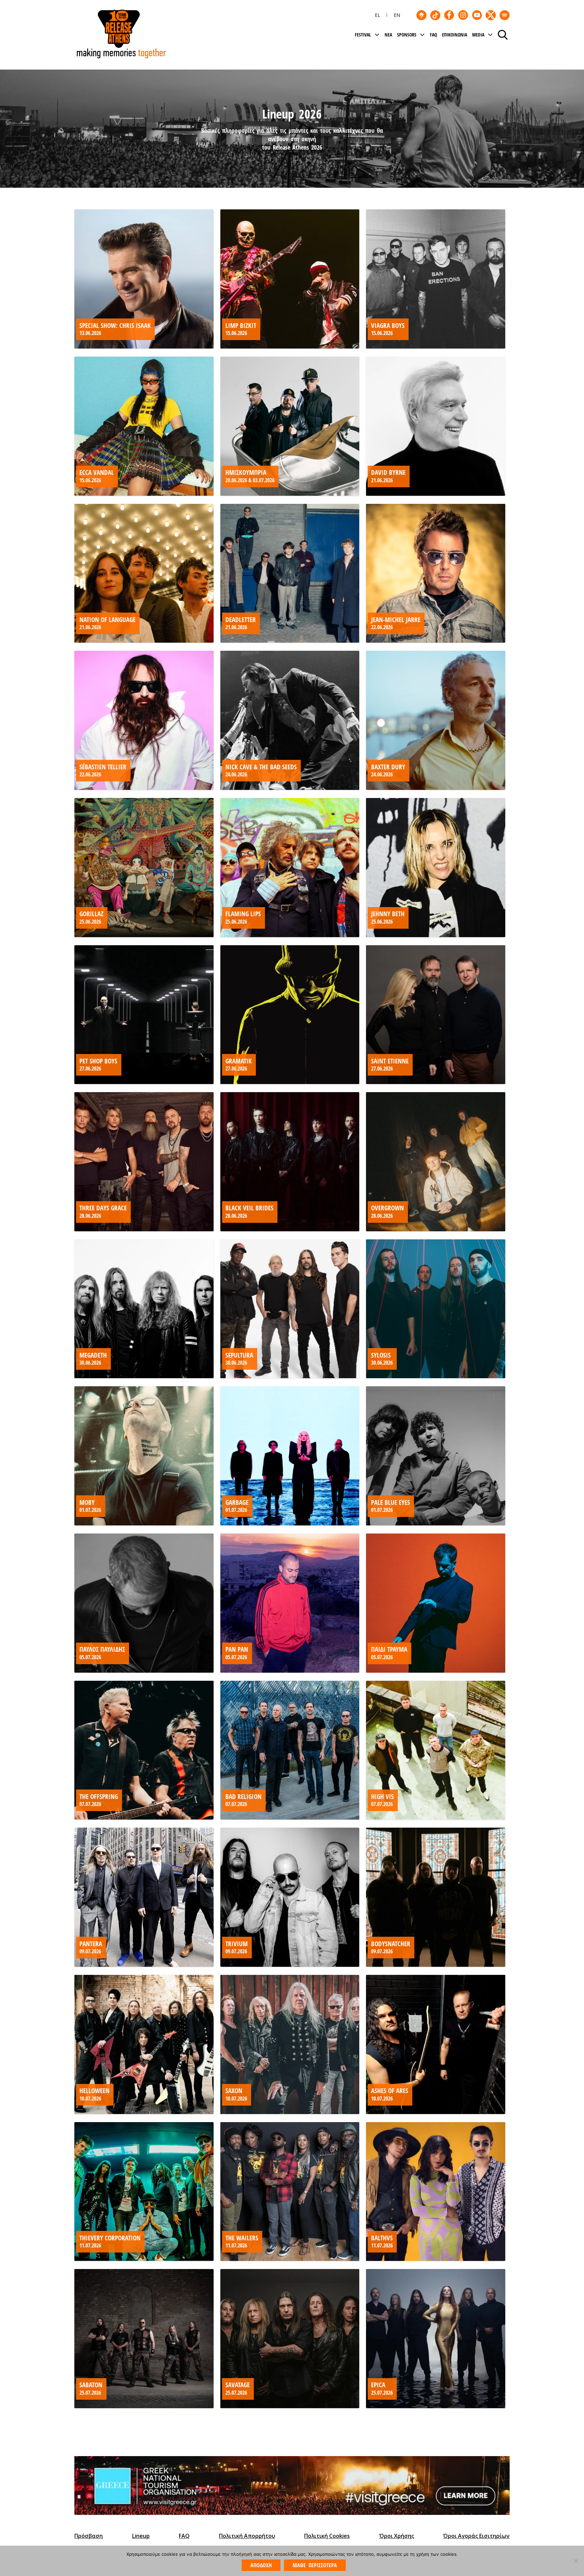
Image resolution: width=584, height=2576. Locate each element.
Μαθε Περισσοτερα (315, 2565)
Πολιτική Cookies (327, 2536)
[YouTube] (477, 15)
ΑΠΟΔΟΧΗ (261, 2565)
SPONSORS (407, 35)
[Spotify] (505, 15)
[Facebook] (449, 15)
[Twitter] (491, 15)
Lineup (141, 2536)
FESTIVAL (363, 35)
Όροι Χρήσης (397, 2536)
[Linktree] (421, 15)
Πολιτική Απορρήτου (247, 2536)
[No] (576, 2561)
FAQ (433, 35)
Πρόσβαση (89, 2536)
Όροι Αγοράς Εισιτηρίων (476, 2536)
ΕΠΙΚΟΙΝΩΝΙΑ (455, 35)
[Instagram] (463, 15)
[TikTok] (435, 15)
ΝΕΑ (388, 35)
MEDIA (478, 35)
